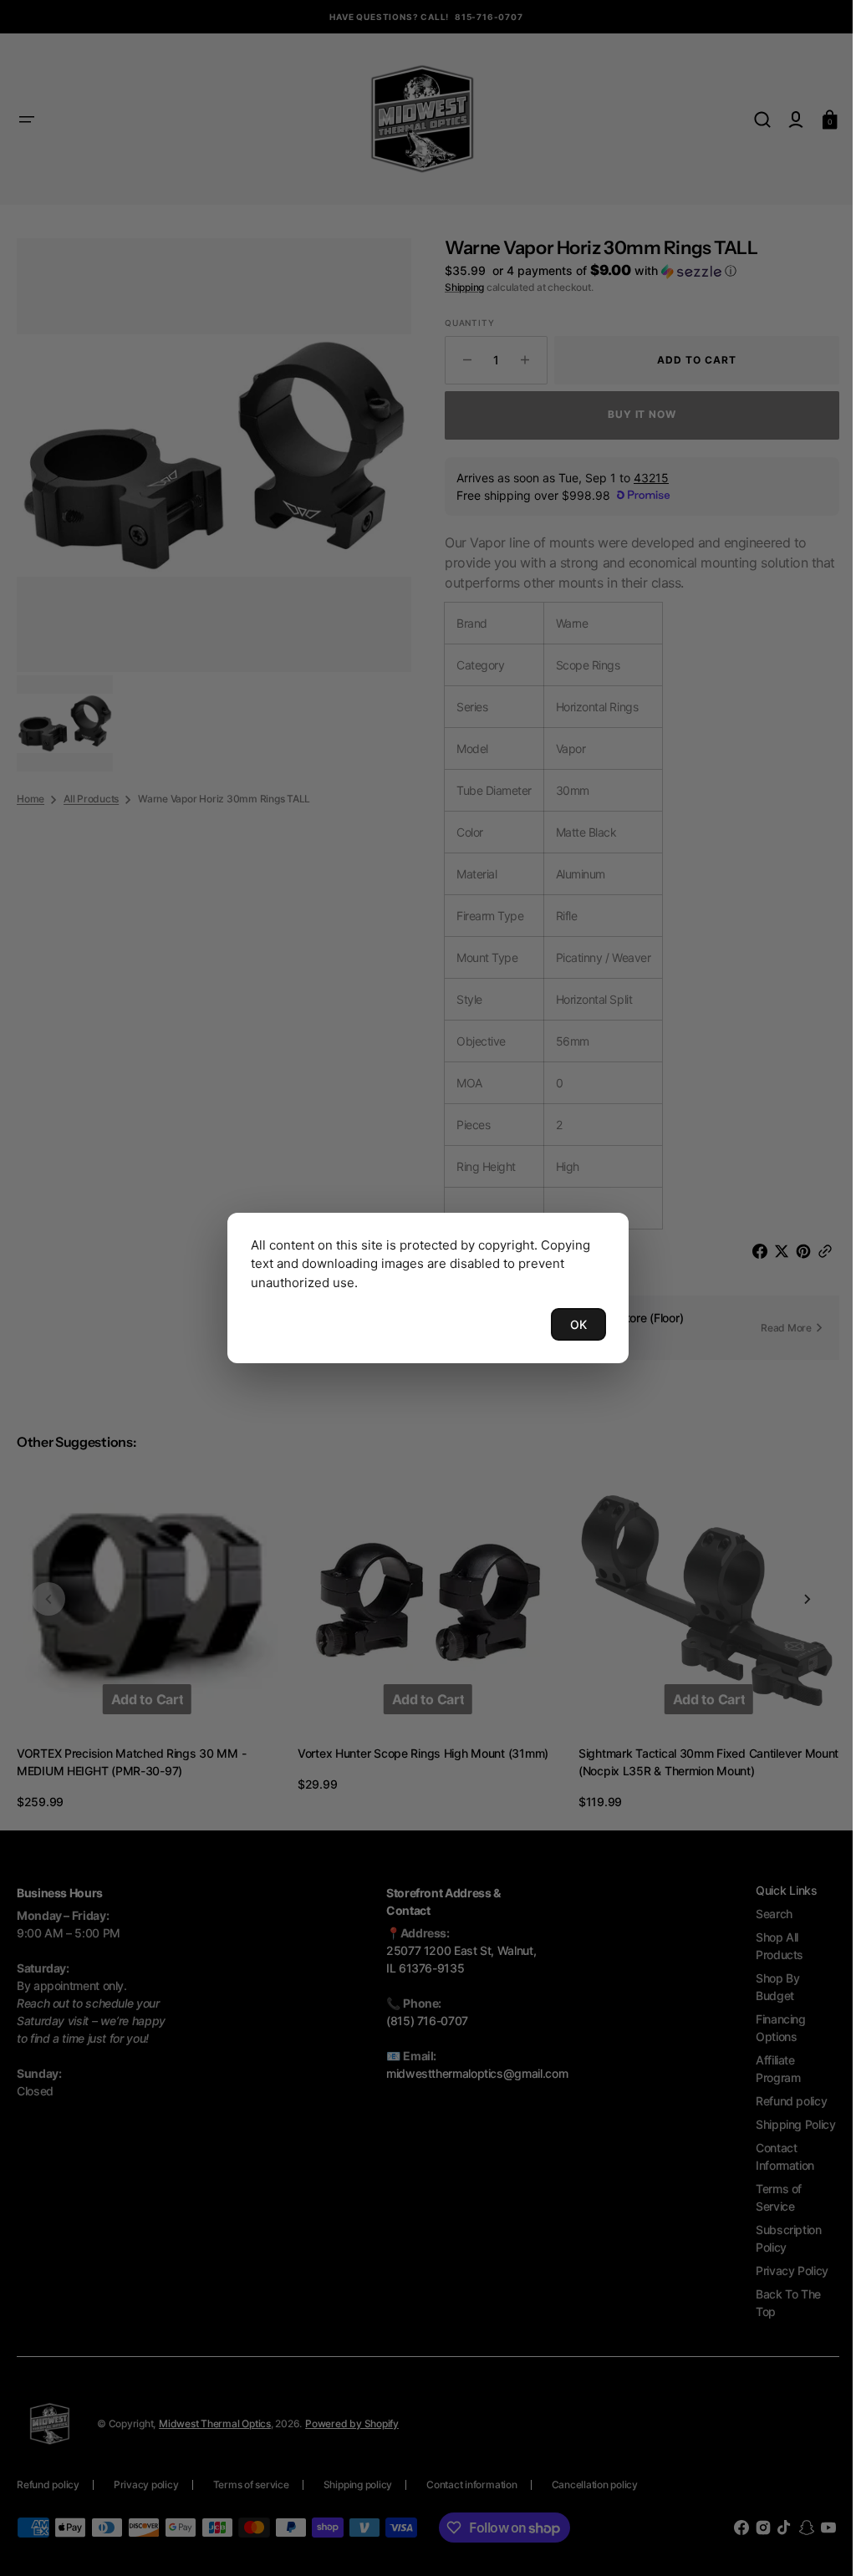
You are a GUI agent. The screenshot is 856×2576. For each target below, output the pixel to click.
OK (573, 1324)
